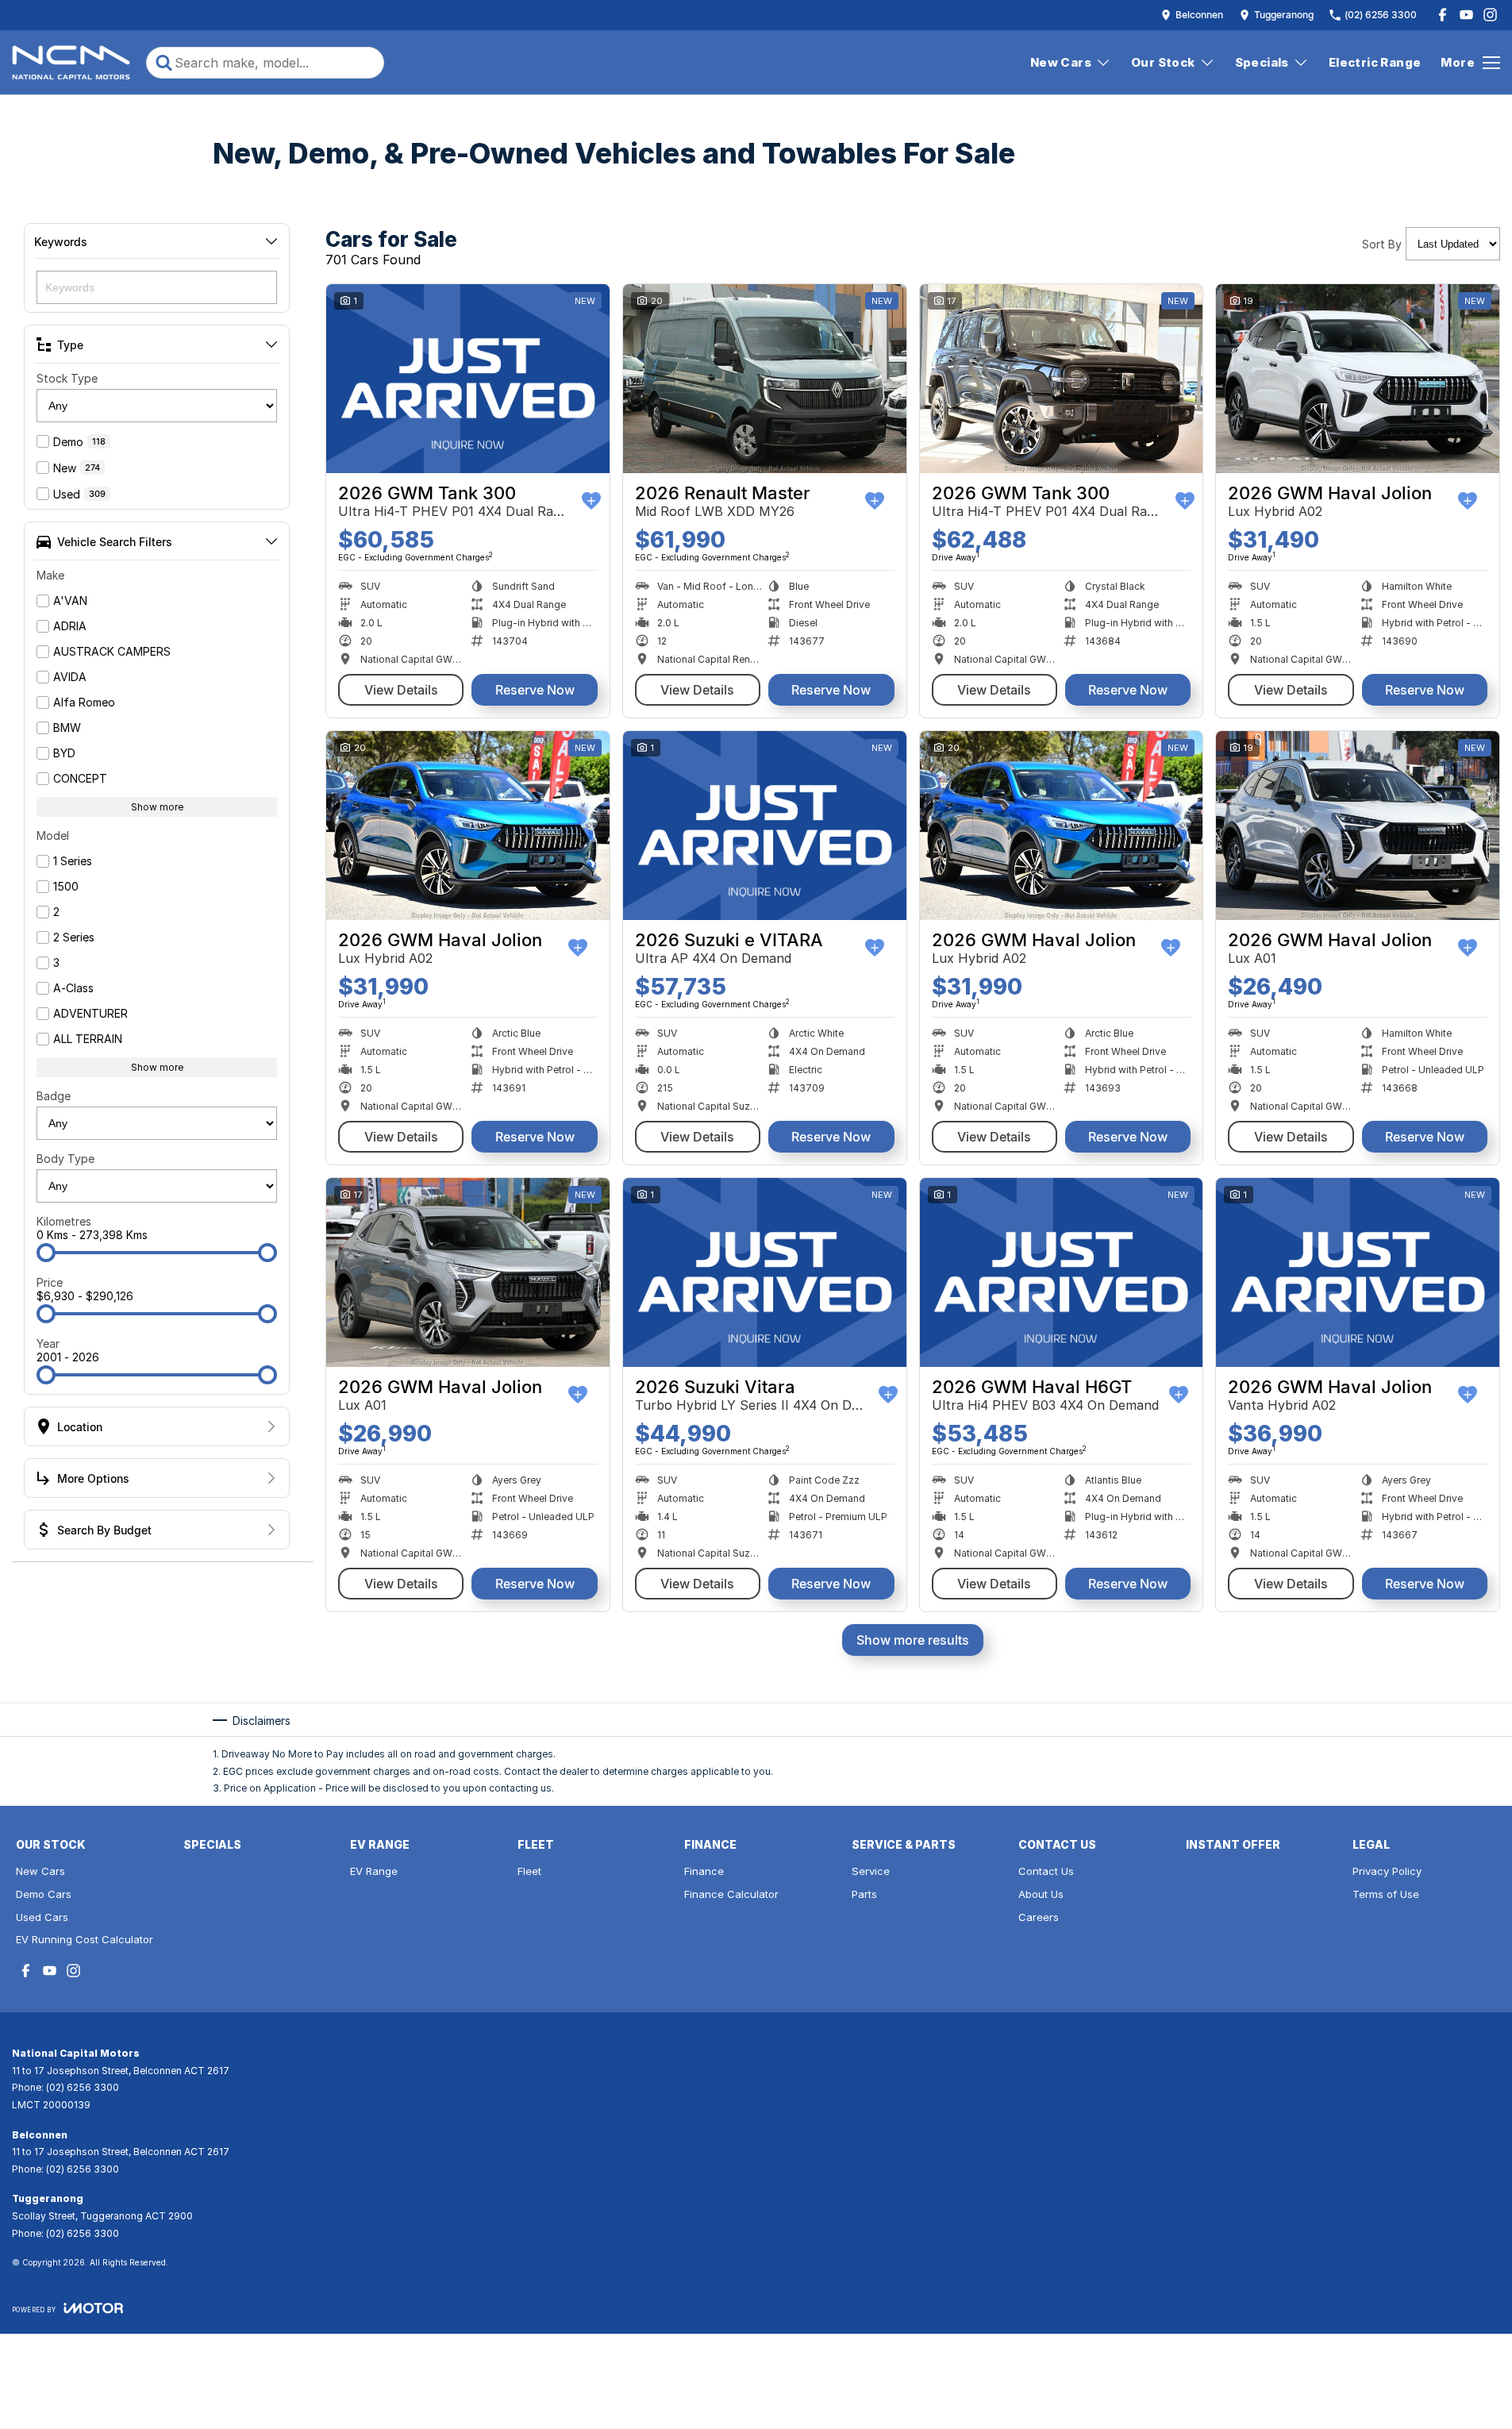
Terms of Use (1386, 1894)
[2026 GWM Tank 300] (468, 379)
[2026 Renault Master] (765, 379)
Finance (704, 1871)
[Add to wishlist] (591, 501)
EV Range (374, 1871)
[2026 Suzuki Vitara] (765, 1272)
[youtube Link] (1466, 15)
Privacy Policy (1387, 1871)
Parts (864, 1894)
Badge (54, 1096)
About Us (1041, 1894)
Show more (157, 807)
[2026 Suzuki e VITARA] (765, 826)
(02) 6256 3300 (83, 2087)
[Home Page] (71, 63)
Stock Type (67, 378)
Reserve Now (535, 690)
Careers (1039, 1917)
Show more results (913, 1640)
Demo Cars (44, 1894)
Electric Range (1375, 62)
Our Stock (1163, 62)
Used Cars (42, 1917)
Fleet (529, 1871)
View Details (401, 690)
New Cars (1061, 62)
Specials (1262, 62)
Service (871, 1871)
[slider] (46, 1253)
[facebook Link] (1443, 15)
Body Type (65, 1159)
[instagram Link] (1490, 15)
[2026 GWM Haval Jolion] (1358, 379)
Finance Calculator (731, 1894)
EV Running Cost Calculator (85, 1939)
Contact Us (1046, 1871)
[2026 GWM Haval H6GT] (1062, 1272)
